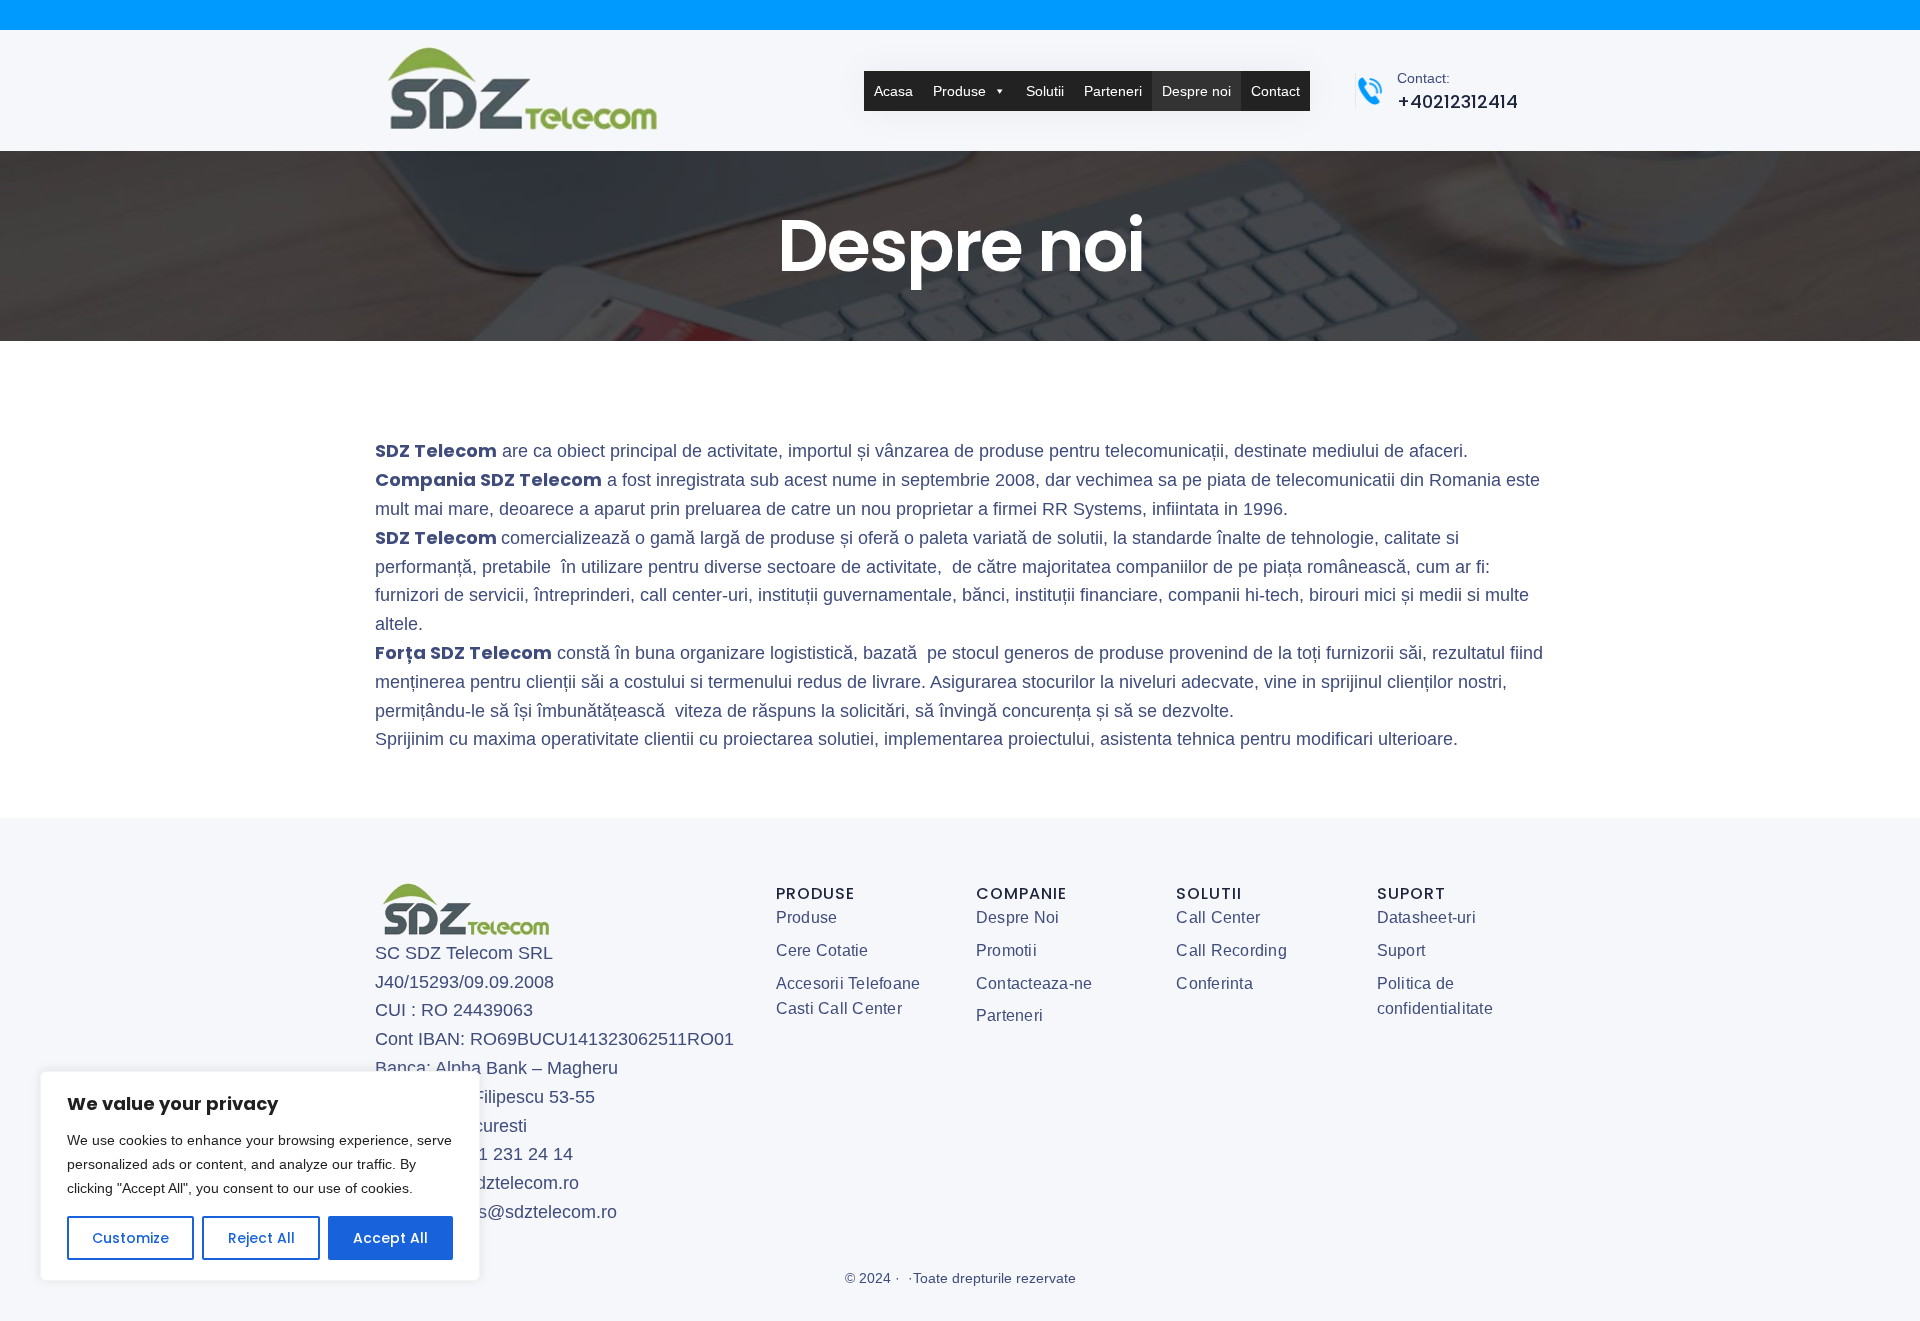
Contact (1275, 91)
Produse (959, 91)
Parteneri (1113, 91)
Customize (130, 1238)
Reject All (261, 1238)
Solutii (1045, 91)
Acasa (893, 91)
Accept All (390, 1238)
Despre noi (1196, 91)
